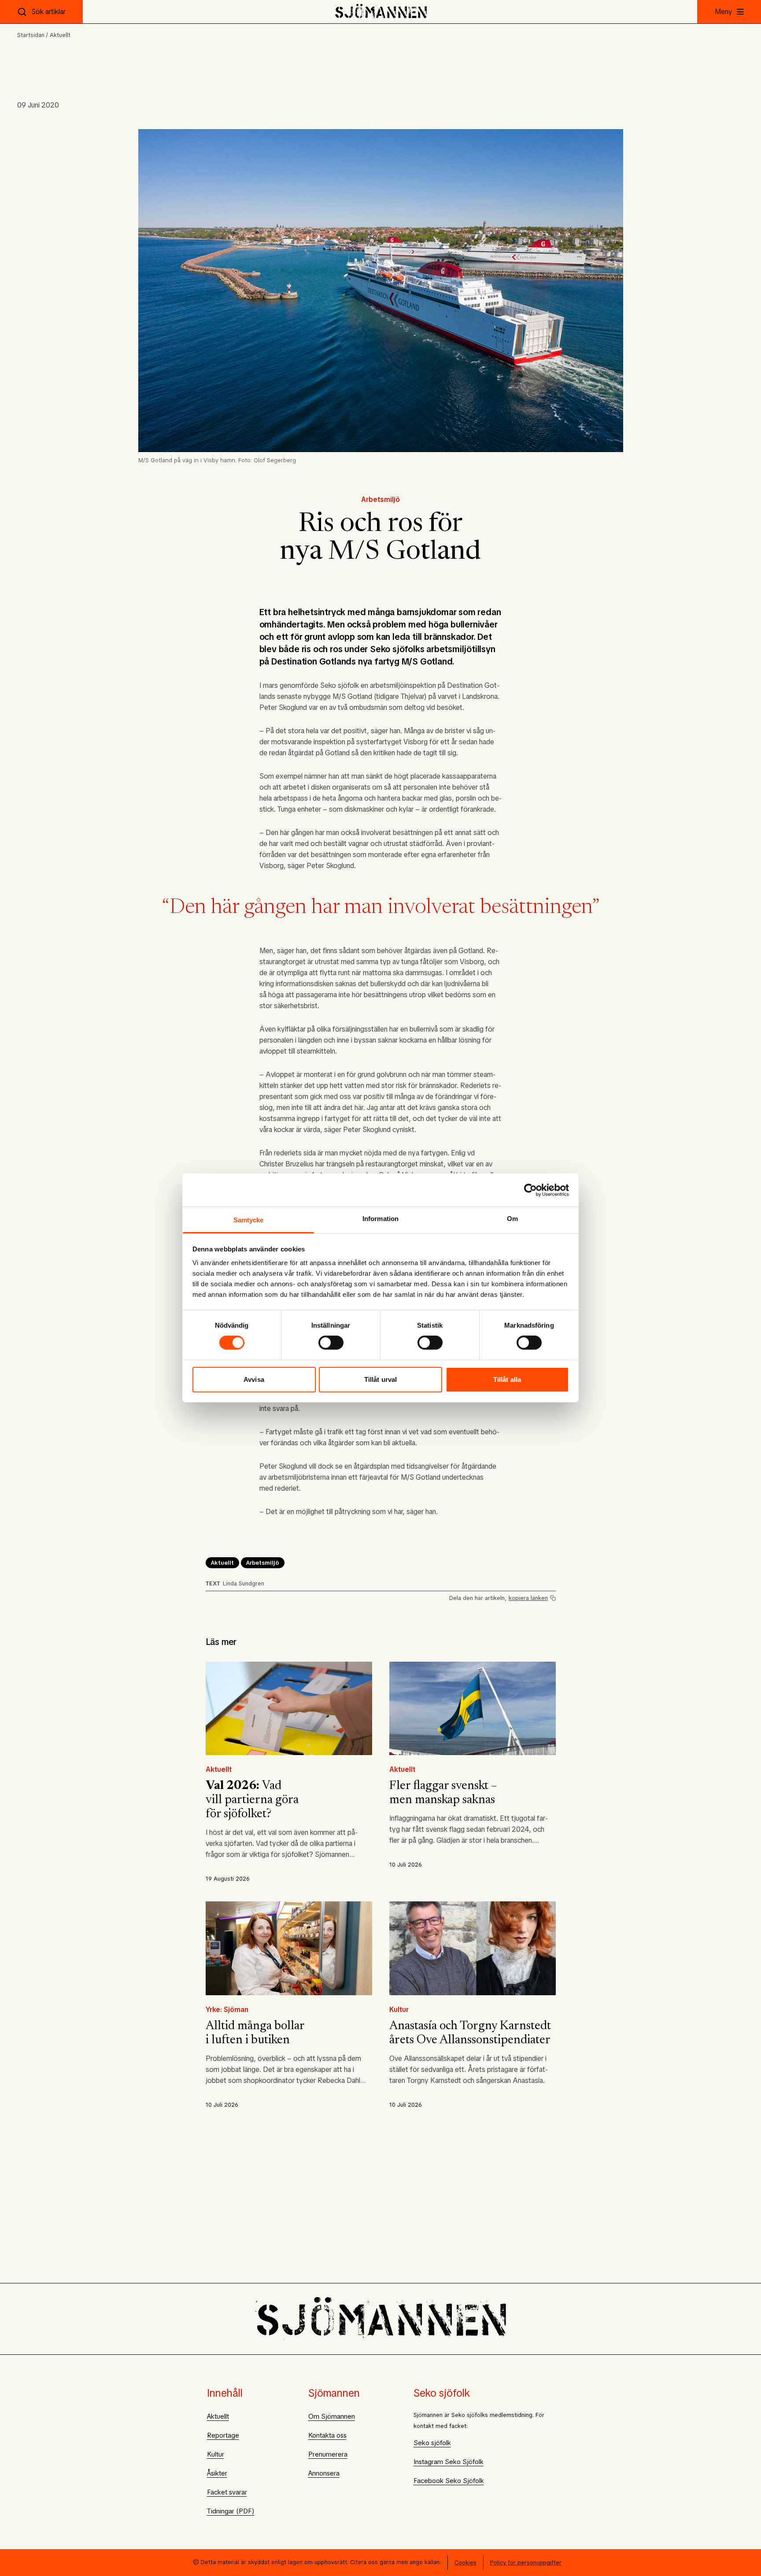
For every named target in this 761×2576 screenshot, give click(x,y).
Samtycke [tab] (249, 1220)
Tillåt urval (380, 1379)
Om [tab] (512, 1219)
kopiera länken (528, 1598)
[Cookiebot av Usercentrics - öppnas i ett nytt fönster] (530, 1190)
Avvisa (254, 1379)
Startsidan (31, 35)
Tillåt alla (507, 1379)
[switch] (331, 1343)
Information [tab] (380, 1219)
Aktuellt (60, 35)
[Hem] (381, 12)
